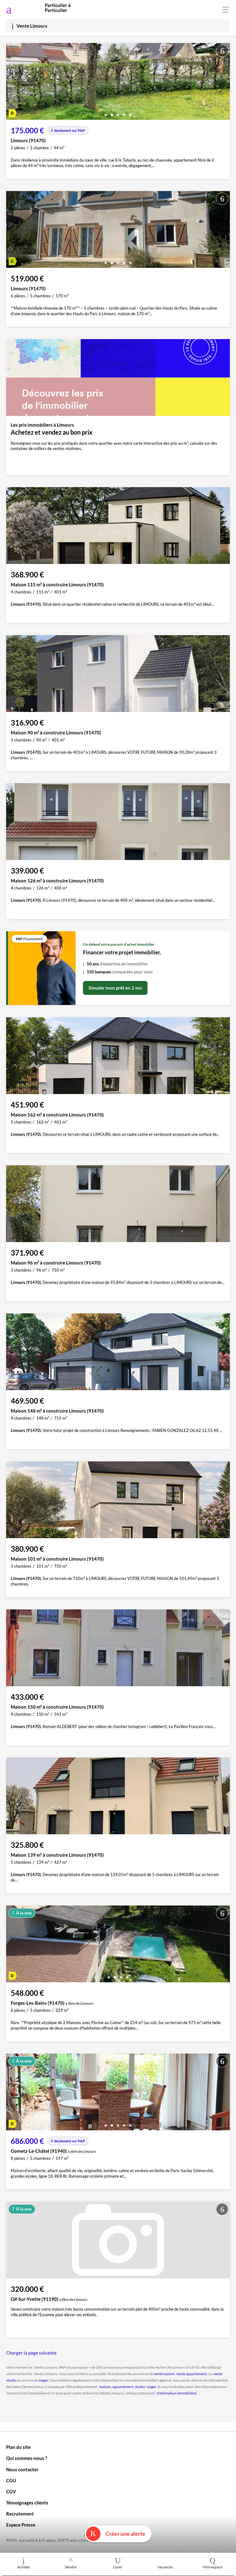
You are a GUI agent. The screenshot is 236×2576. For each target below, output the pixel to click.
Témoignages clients (27, 2503)
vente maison (164, 2374)
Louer (118, 2567)
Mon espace (212, 2567)
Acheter (24, 2567)
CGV (11, 2492)
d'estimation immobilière (177, 2393)
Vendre (71, 2567)
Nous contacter (22, 2469)
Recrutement (20, 2514)
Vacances (165, 2567)
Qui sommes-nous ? (27, 2458)
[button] (106, 113)
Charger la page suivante (31, 2353)
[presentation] (12, 83)
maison (105, 2387)
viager (43, 2380)
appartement (123, 2387)
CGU (11, 2480)
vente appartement (192, 2374)
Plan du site (18, 2447)
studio (140, 2387)
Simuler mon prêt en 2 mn (115, 988)
